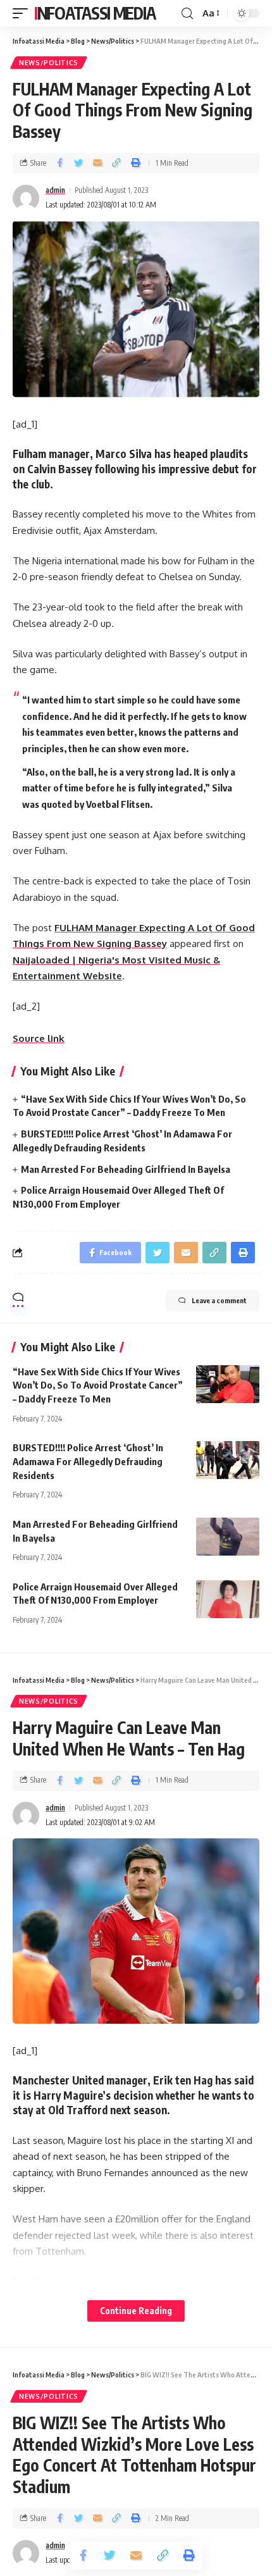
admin (55, 190)
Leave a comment (219, 1300)
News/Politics (49, 63)
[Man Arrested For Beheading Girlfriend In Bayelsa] (228, 1537)
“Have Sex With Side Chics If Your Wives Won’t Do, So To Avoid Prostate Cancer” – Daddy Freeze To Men (98, 1385)
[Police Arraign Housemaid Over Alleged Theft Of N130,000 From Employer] (228, 1599)
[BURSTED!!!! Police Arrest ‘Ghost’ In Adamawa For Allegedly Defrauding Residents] (228, 1460)
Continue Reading (136, 2311)
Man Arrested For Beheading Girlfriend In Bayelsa (126, 1169)
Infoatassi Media (95, 13)
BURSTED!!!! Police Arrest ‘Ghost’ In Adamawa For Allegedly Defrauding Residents (88, 1461)
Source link (39, 1038)
